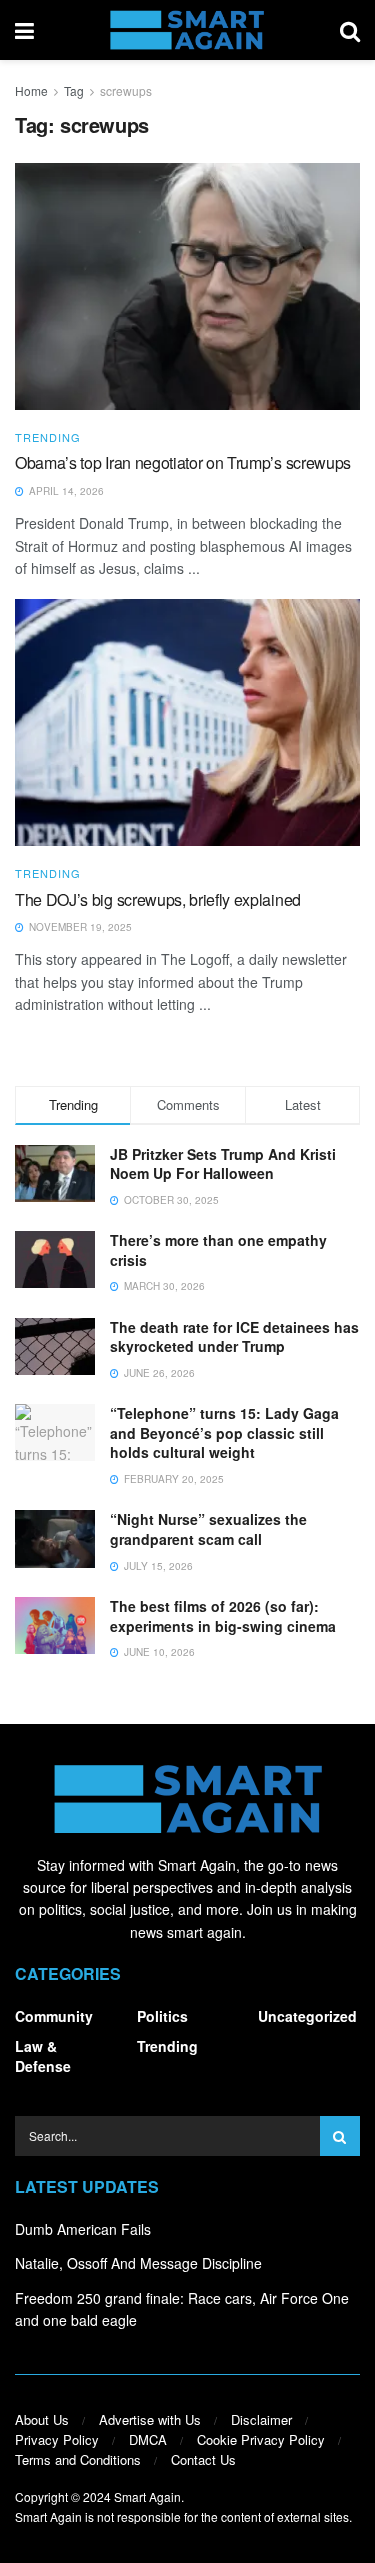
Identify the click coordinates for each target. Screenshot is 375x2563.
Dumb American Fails (83, 2229)
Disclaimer (261, 2419)
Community (54, 2016)
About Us (42, 2419)
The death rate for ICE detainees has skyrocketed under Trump (234, 1337)
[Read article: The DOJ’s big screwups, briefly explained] (187, 722)
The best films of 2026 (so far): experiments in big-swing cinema (223, 1616)
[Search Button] (350, 30)
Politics (162, 2016)
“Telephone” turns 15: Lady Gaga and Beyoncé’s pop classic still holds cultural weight (224, 1432)
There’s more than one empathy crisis (218, 1250)
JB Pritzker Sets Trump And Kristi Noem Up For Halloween (223, 1164)
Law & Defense (43, 2056)
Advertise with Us (150, 2419)
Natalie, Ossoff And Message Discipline (138, 2263)
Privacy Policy (57, 2439)
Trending (48, 437)
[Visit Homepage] (186, 30)
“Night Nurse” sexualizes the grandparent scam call (208, 1529)
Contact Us (203, 2459)
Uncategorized (307, 2016)
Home (31, 90)
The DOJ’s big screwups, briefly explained (158, 899)
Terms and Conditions (78, 2459)
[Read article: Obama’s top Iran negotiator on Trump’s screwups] (187, 286)
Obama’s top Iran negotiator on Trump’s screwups (183, 462)
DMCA (148, 2439)
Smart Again (147, 2496)
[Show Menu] (24, 30)
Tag (74, 90)
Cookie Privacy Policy (261, 2439)
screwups (126, 90)
